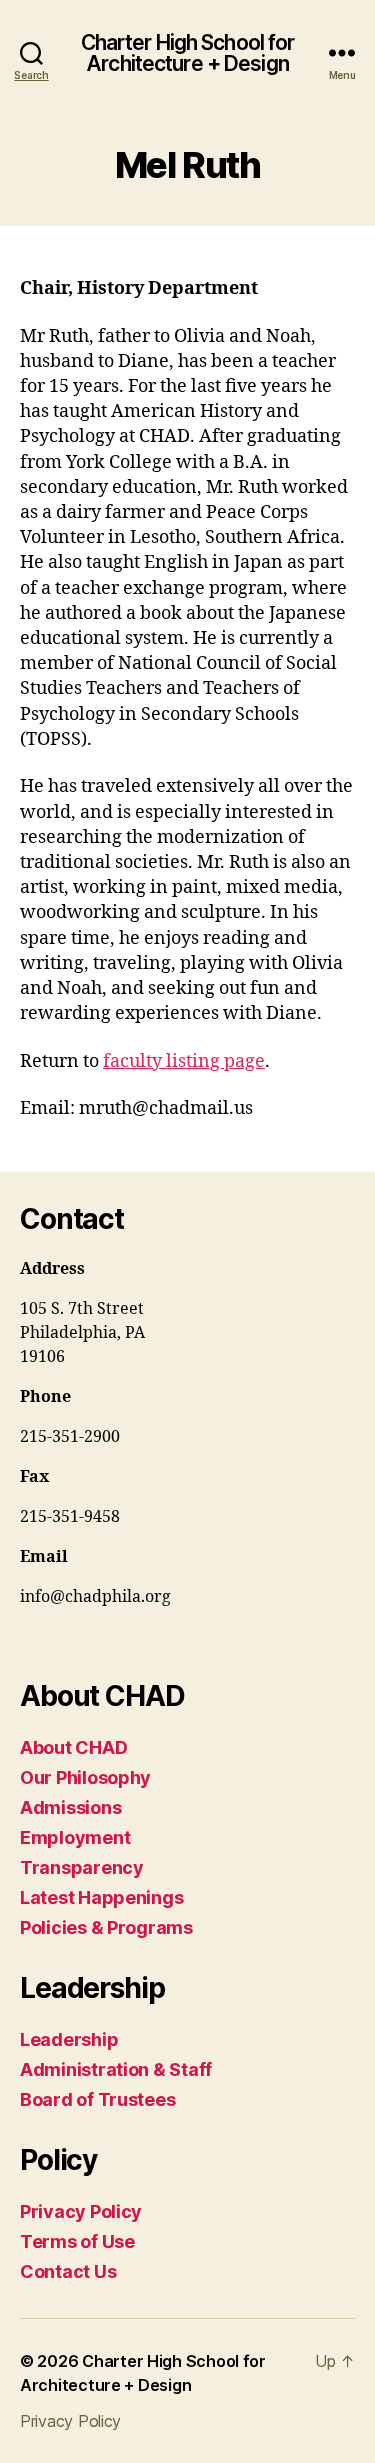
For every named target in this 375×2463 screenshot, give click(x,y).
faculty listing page (184, 1061)
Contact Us (68, 2271)
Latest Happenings (101, 1897)
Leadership (69, 2039)
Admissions (70, 1807)
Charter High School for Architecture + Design (188, 53)
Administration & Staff (116, 2069)
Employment (75, 1837)
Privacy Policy (81, 2211)
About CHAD (73, 1747)
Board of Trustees (97, 2099)
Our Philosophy (85, 1777)
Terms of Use (77, 2241)
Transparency (82, 1867)
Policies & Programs (106, 1927)
